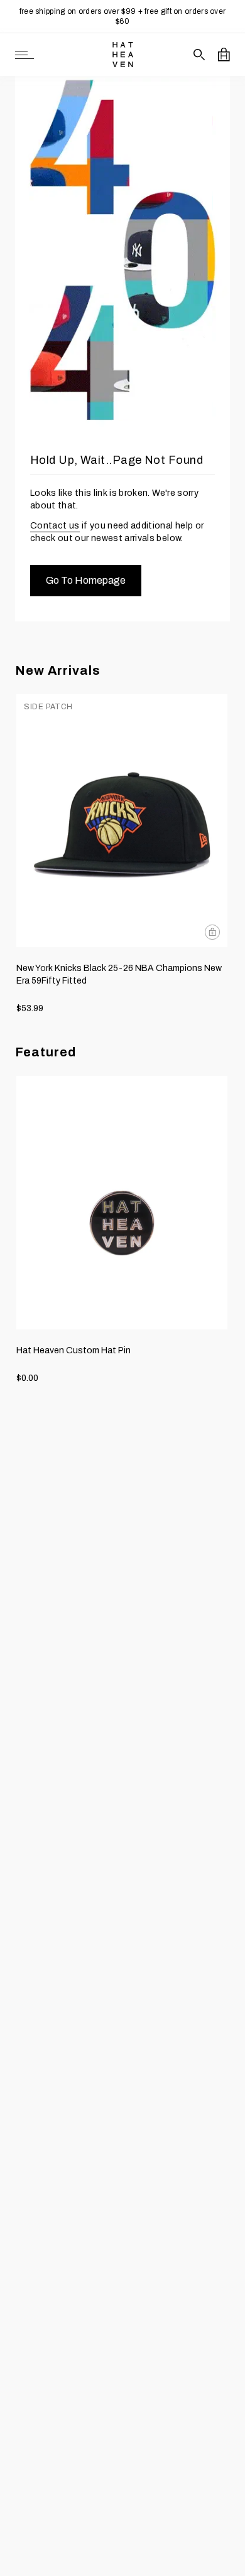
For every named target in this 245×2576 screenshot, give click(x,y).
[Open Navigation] (24, 55)
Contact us (55, 526)
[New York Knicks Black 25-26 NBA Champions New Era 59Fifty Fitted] (122, 821)
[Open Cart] (224, 55)
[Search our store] (199, 55)
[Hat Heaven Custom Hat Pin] (122, 1202)
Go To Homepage (86, 580)
